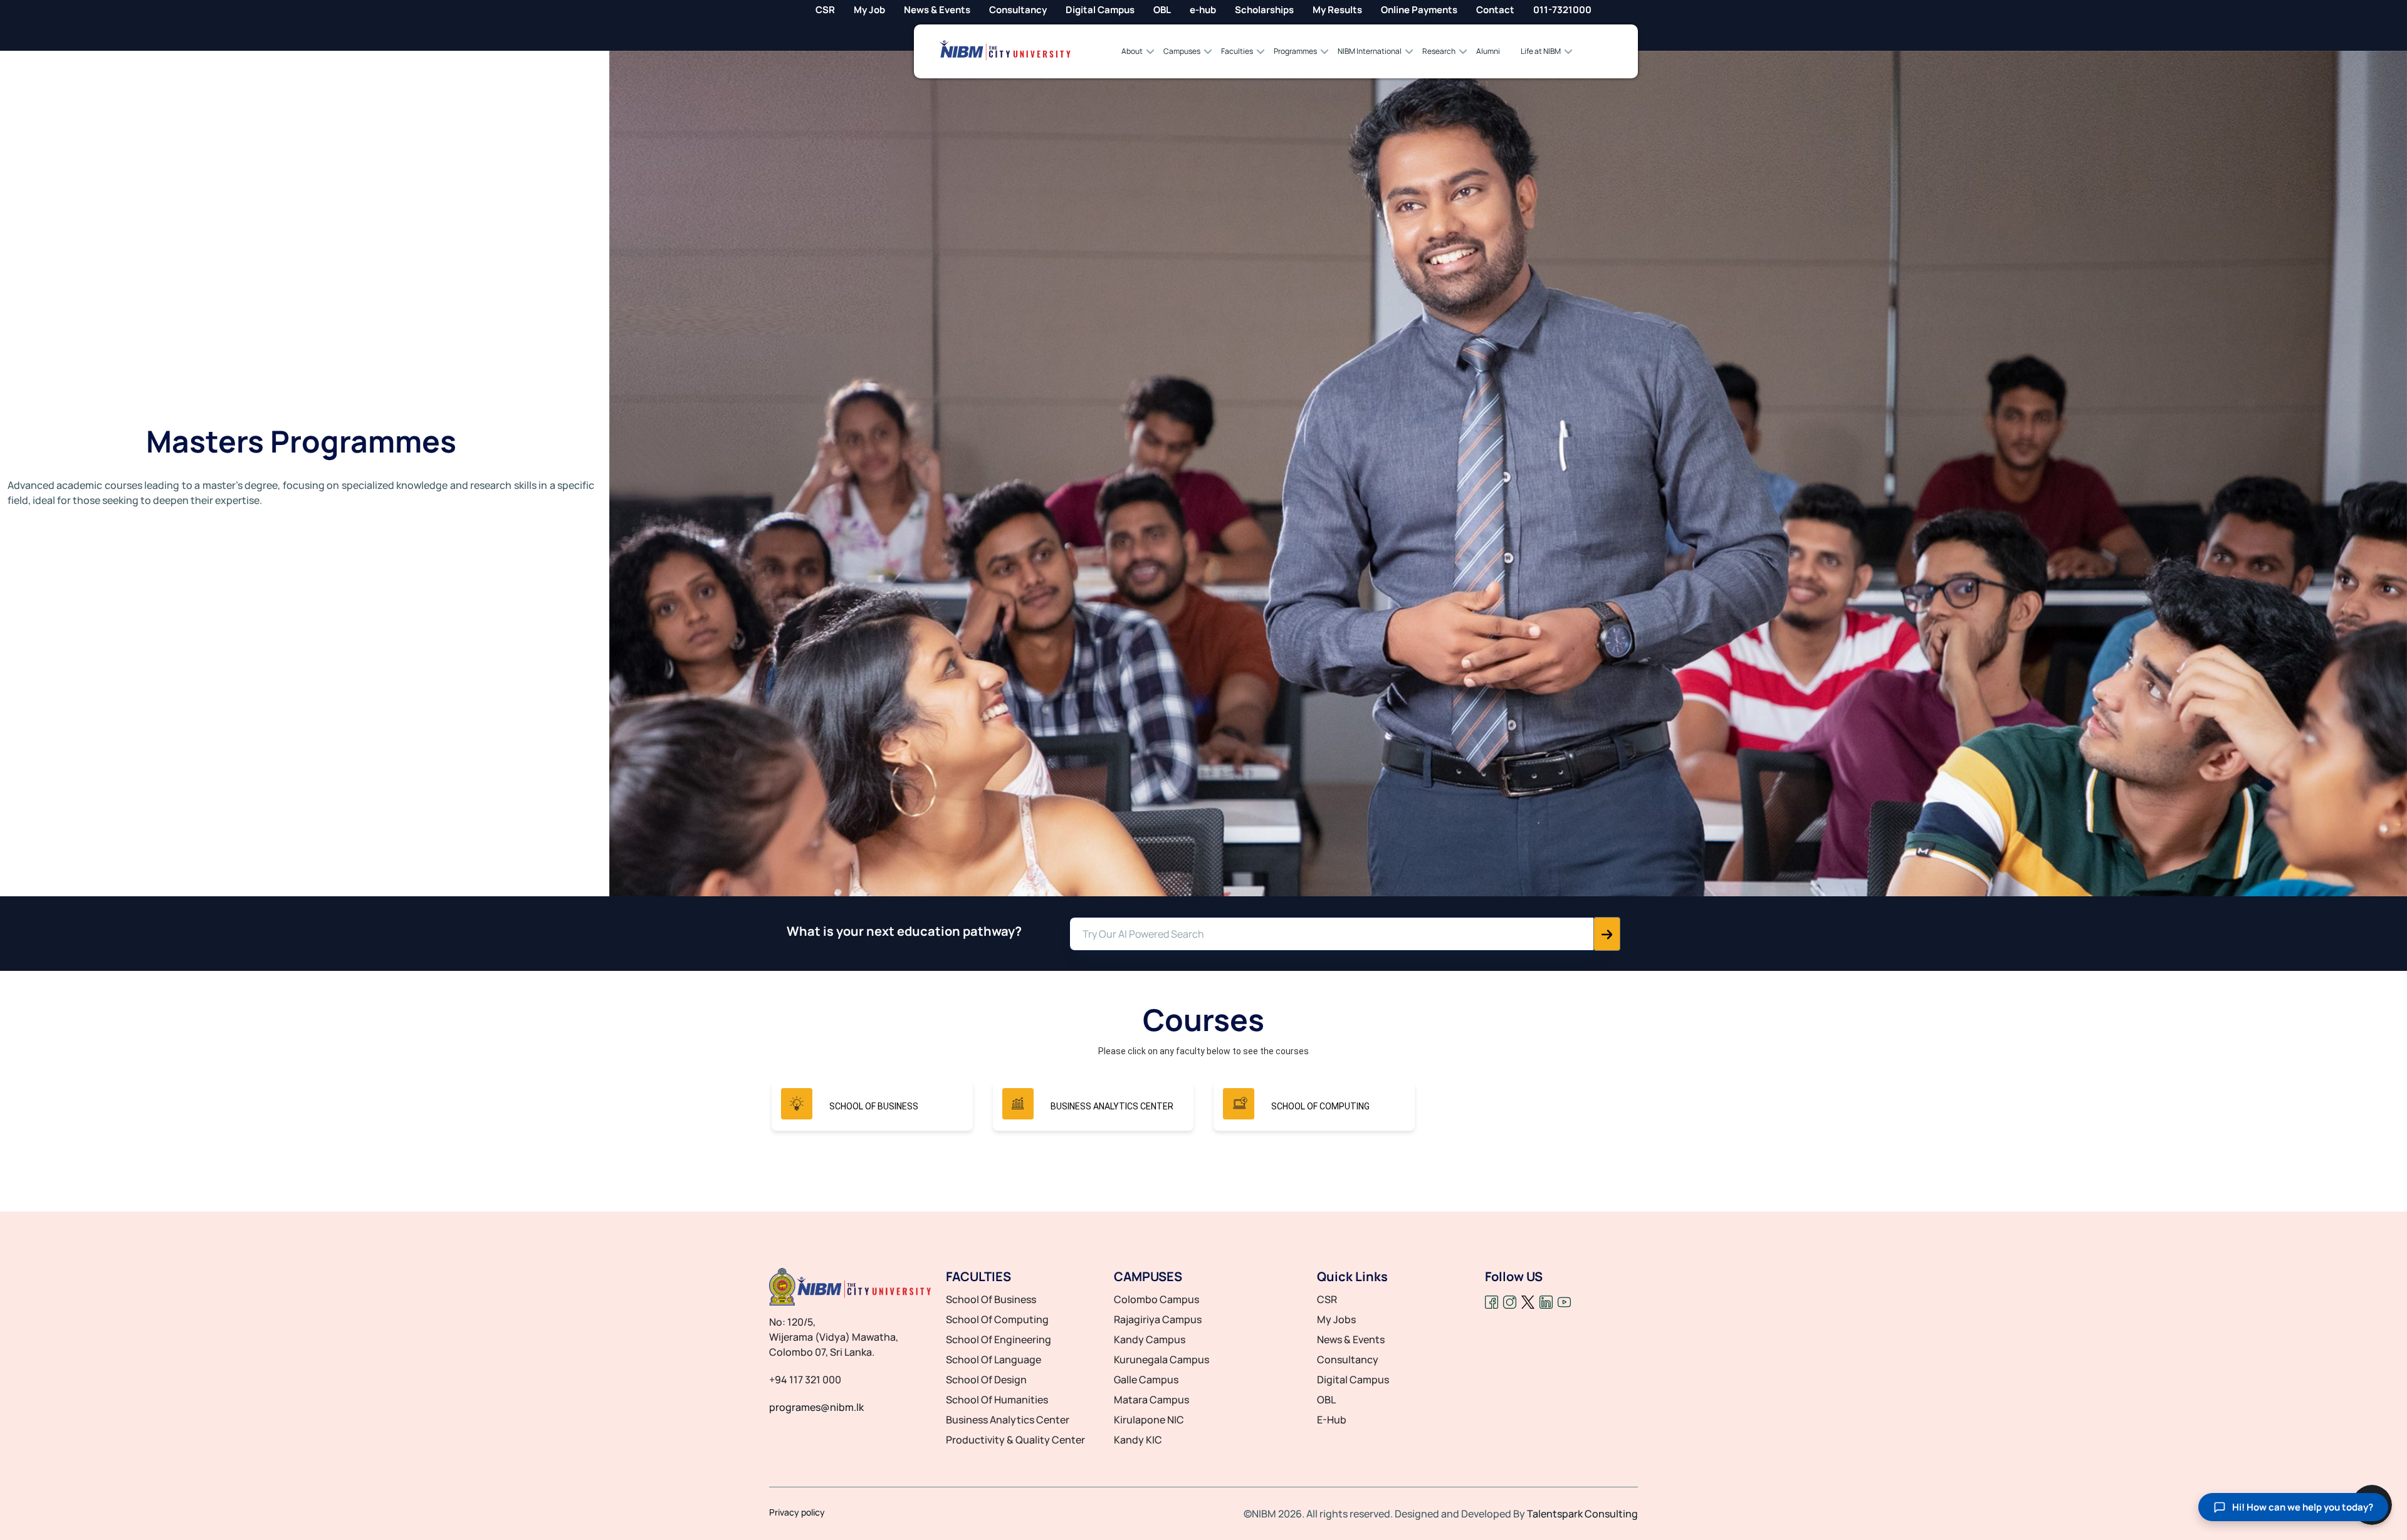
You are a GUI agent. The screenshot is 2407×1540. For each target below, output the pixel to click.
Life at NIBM (1541, 51)
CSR (825, 10)
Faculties (1237, 51)
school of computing (997, 1319)
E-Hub (1332, 1420)
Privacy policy (797, 1512)
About (1132, 51)
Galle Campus (1146, 1380)
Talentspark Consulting (1582, 1514)
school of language (994, 1359)
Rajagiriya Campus (1158, 1319)
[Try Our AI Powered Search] (1607, 934)
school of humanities (997, 1400)
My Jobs (1336, 1319)
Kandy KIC (1138, 1440)
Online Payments (1419, 10)
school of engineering (999, 1339)
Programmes (1295, 51)
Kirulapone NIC (1149, 1420)
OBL (1162, 10)
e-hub (1203, 10)
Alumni (1488, 51)
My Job (869, 10)
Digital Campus (1100, 10)
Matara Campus (1151, 1400)
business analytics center (1008, 1420)
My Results (1337, 10)
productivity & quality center (1015, 1440)
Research (1439, 51)
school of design (986, 1380)
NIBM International (1370, 51)
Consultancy (1018, 10)
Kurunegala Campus (1162, 1359)
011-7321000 (1562, 10)
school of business (991, 1299)
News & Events (937, 10)
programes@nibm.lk (816, 1407)
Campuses (1182, 51)
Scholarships (1264, 10)
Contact (1495, 10)
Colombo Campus (1156, 1299)
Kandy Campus (1150, 1339)
